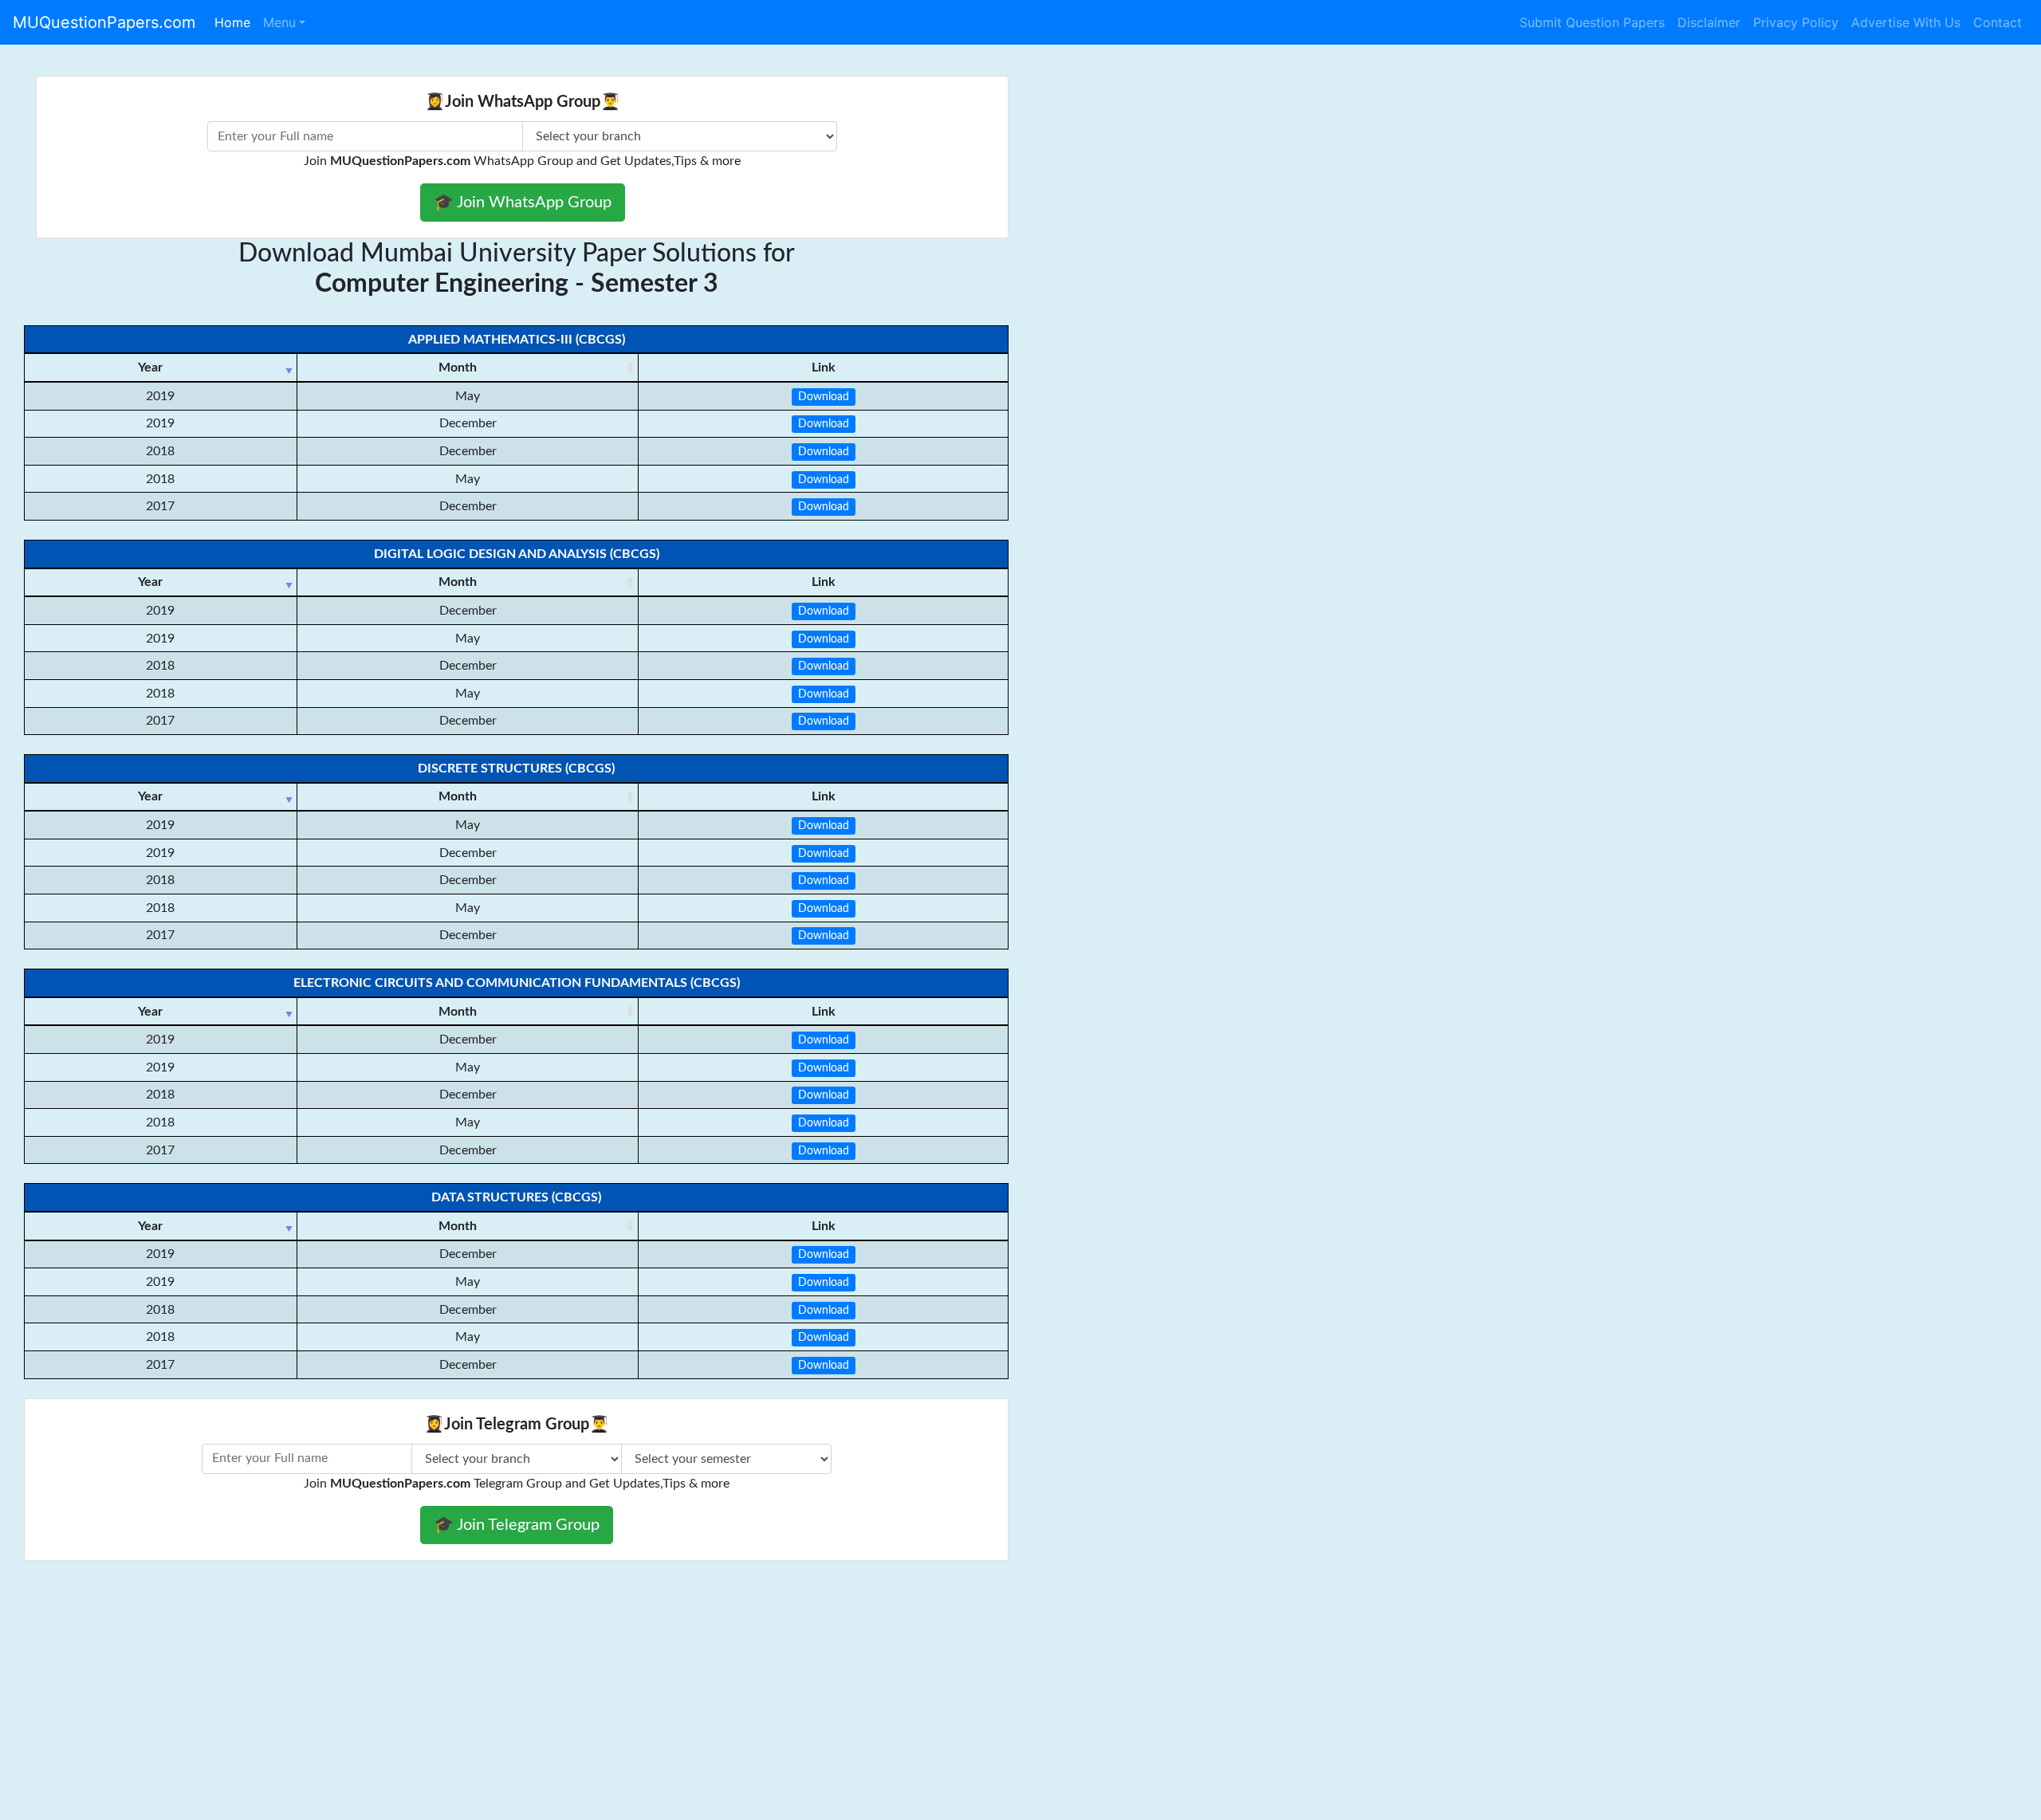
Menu (279, 22)
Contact (1998, 22)
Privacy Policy (1796, 22)
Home (232, 22)
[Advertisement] (478, 1704)
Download (824, 397)
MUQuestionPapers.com (104, 22)
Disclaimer (1709, 22)
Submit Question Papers (1592, 22)
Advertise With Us (1906, 22)
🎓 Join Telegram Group (517, 1525)
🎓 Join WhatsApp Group (523, 202)
